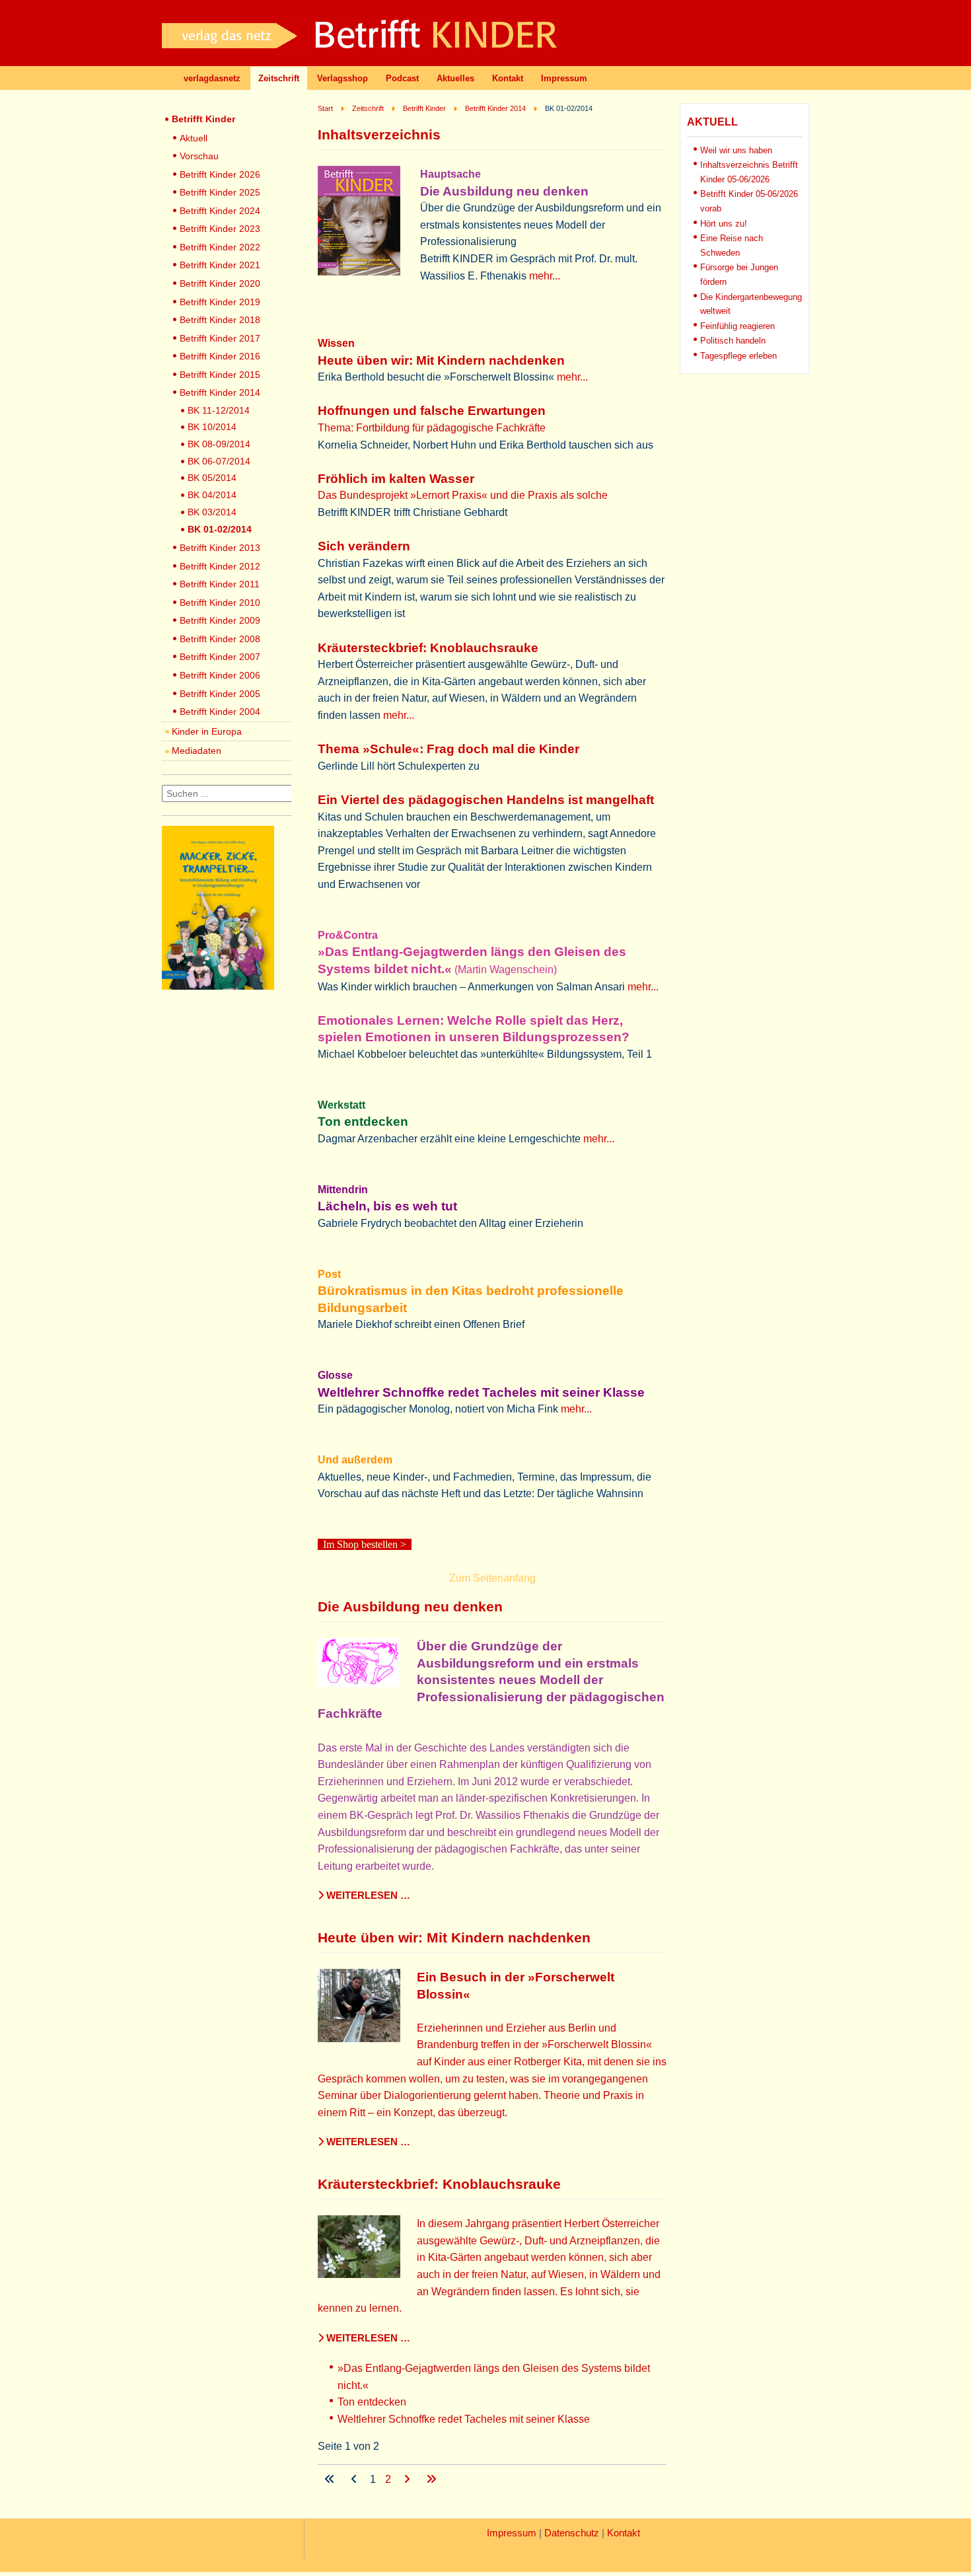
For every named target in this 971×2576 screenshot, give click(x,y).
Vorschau (199, 156)
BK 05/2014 (212, 478)
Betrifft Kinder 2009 (220, 620)
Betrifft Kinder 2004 (220, 712)
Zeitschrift (279, 78)
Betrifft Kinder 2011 (220, 584)
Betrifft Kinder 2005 (220, 694)
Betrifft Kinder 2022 (220, 247)
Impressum (564, 78)
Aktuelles (455, 78)
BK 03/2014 (212, 512)
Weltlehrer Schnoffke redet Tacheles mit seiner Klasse (464, 2419)
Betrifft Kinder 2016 (220, 356)
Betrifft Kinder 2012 (220, 566)
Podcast (402, 78)
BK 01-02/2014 (220, 529)
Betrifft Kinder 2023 (220, 229)
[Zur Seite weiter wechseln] (408, 2479)
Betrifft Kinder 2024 (220, 211)
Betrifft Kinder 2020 (220, 283)
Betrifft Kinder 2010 (220, 603)
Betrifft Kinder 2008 (220, 639)
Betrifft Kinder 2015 (220, 375)
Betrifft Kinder (203, 119)
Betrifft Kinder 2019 (220, 302)
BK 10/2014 (212, 427)
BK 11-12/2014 (219, 410)
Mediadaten (197, 751)
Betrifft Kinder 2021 (220, 265)
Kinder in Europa (207, 731)
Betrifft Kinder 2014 (220, 392)
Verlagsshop (342, 78)
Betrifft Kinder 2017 (220, 338)
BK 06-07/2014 (219, 461)
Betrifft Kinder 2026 (220, 174)
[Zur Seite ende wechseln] (431, 2479)
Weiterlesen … (367, 1895)
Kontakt (508, 78)
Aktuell (194, 138)
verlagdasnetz (212, 78)
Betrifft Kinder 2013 (220, 548)
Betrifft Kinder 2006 (220, 675)
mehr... (545, 276)
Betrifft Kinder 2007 (220, 657)
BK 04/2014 (212, 495)
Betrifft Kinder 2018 (220, 320)
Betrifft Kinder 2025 (220, 192)
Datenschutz (572, 2533)
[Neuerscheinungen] (218, 986)
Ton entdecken (372, 2402)
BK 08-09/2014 (219, 444)
